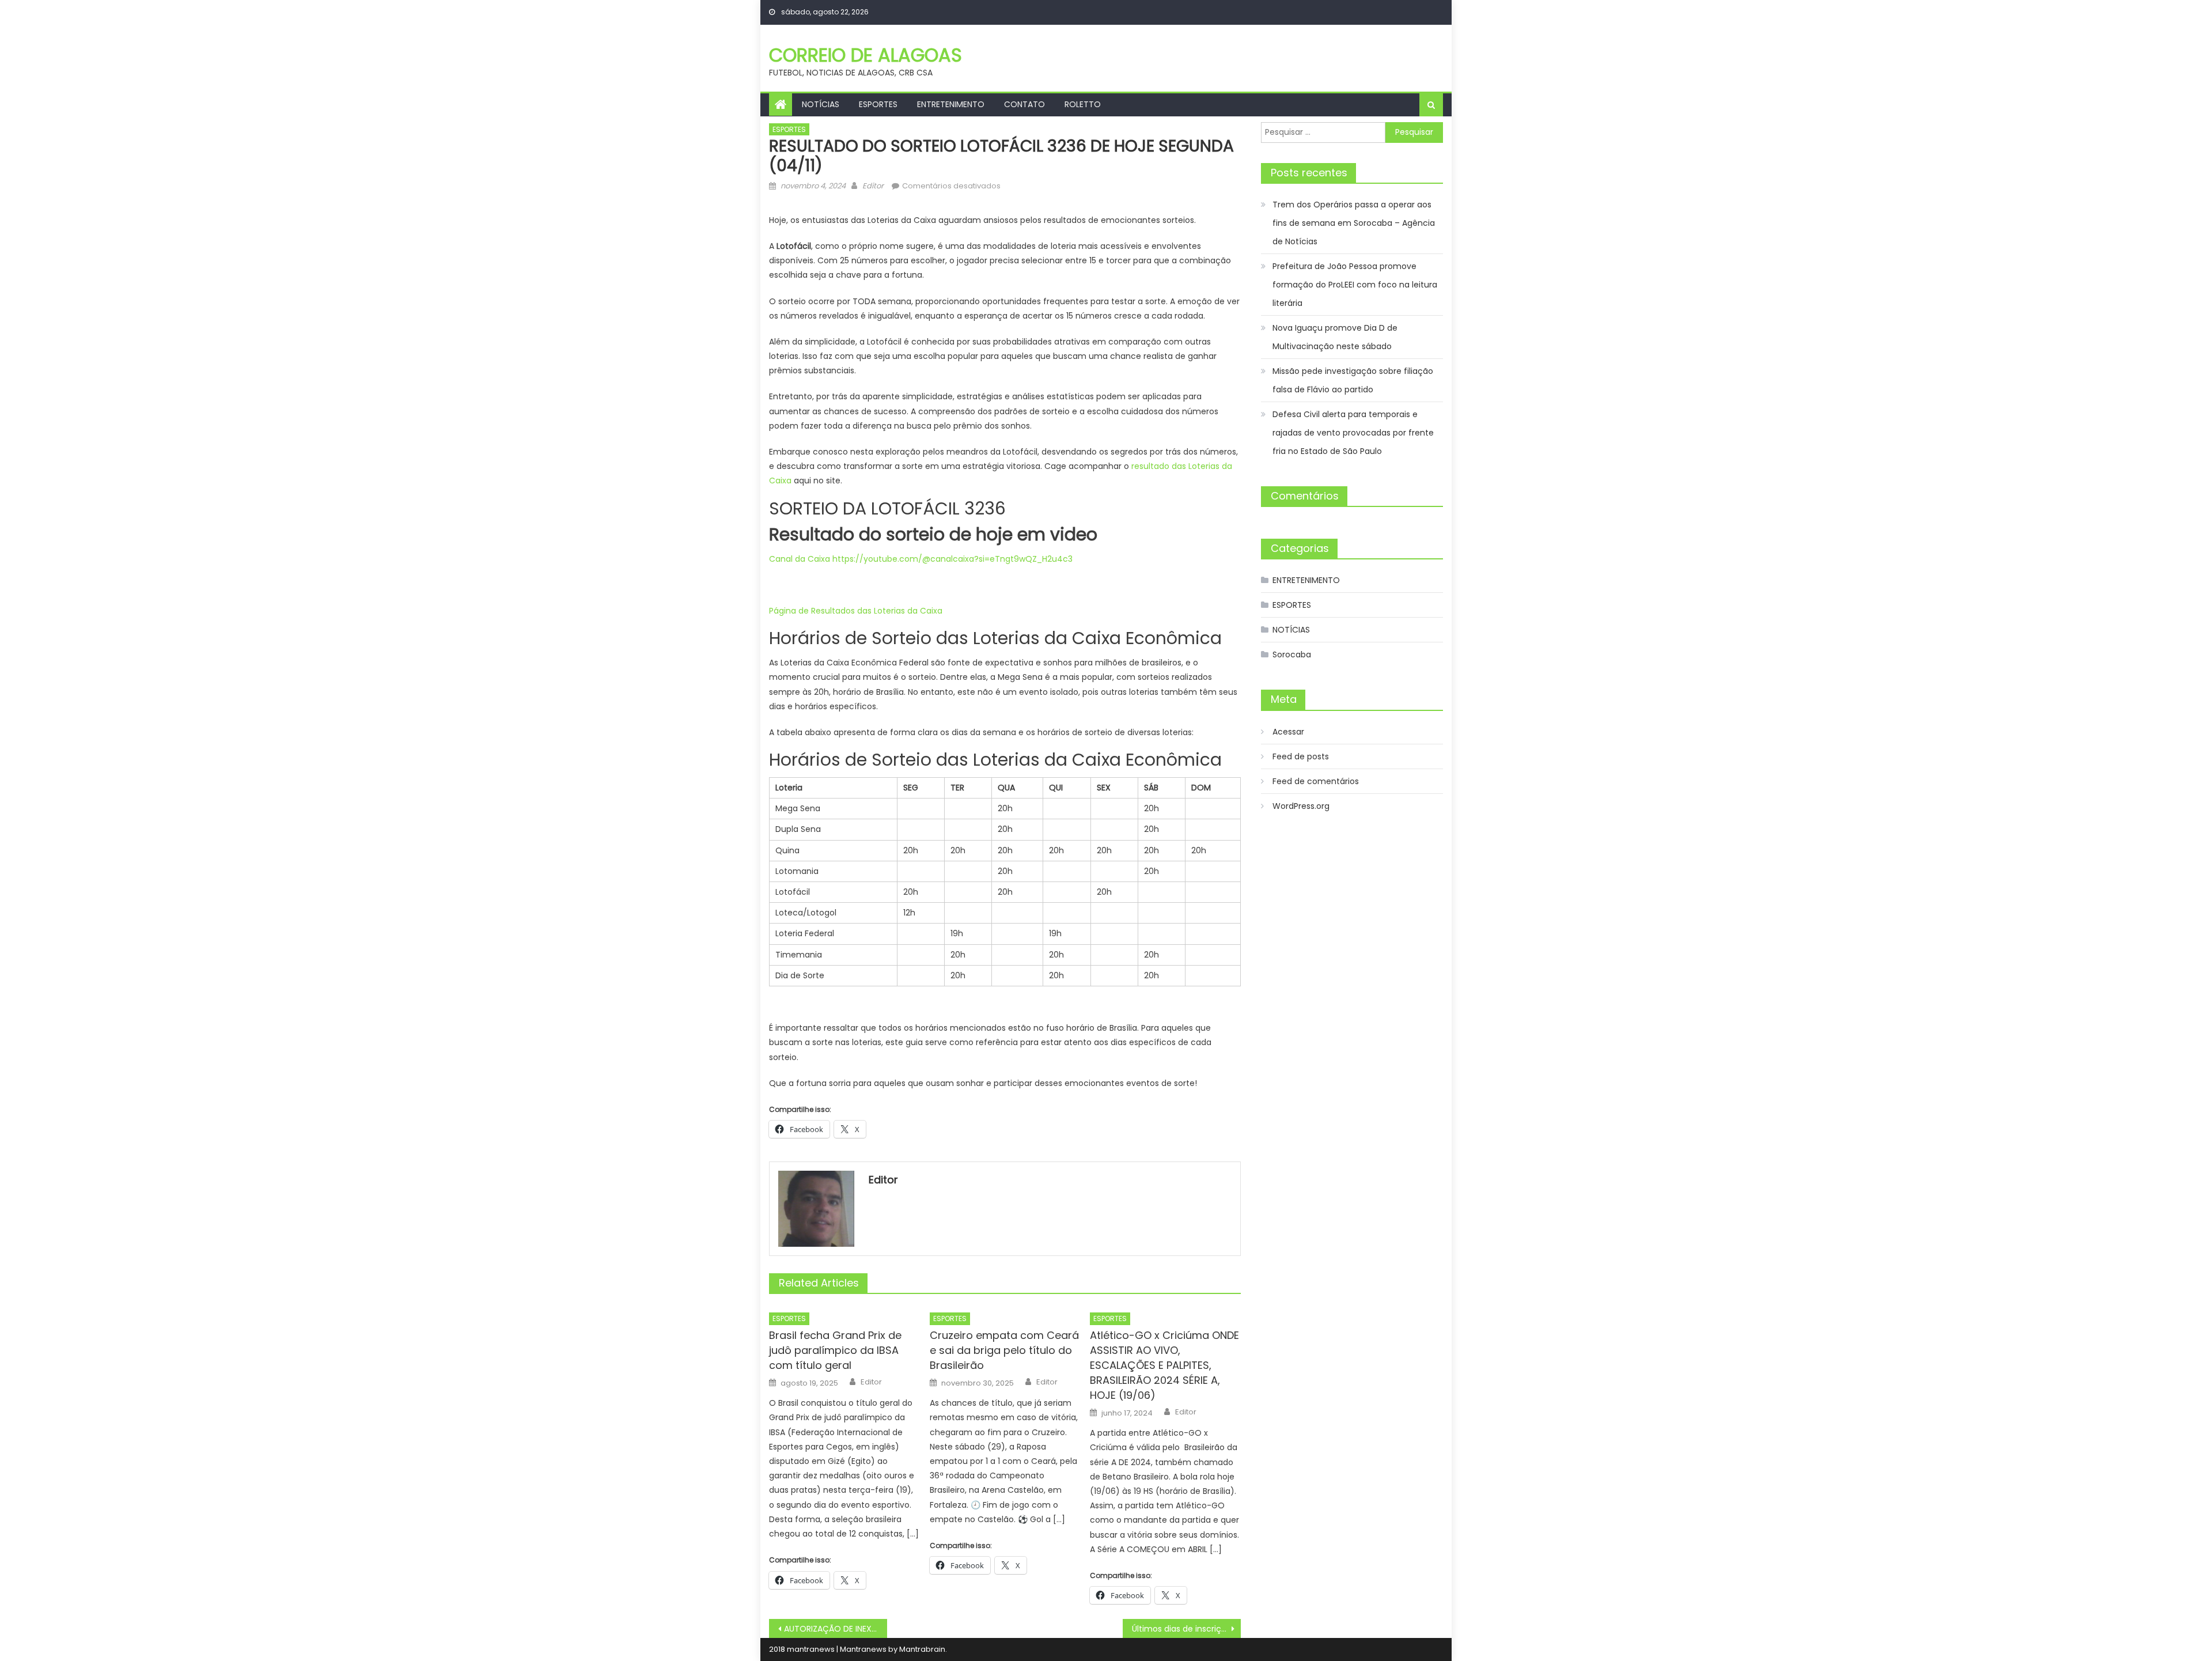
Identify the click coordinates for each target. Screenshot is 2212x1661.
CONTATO (1024, 104)
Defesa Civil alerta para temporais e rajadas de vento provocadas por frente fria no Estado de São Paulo (1353, 433)
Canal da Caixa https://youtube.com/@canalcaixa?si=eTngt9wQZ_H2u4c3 (921, 559)
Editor (873, 186)
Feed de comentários (1316, 781)
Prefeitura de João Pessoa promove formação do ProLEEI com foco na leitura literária (1355, 285)
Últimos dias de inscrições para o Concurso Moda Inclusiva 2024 (1186, 1629)
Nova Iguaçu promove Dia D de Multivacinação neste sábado (1335, 337)
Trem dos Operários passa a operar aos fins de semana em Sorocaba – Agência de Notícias (1354, 223)
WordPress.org (1301, 806)
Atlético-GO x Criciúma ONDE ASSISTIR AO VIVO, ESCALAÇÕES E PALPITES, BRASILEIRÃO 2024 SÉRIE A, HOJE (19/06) (1164, 1365)
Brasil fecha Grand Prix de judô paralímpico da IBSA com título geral (835, 1350)
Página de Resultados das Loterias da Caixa (856, 611)
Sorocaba (1292, 654)
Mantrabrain (922, 1649)
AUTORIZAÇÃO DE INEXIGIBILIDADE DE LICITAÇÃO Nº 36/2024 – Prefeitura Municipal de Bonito (836, 1629)
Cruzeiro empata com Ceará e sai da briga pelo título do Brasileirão (1004, 1350)
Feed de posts (1301, 756)
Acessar (1288, 732)
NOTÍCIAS (821, 104)
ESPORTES (878, 104)
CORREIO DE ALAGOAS (866, 55)
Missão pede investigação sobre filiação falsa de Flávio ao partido (1353, 380)
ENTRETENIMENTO (951, 104)
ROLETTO (1083, 104)
